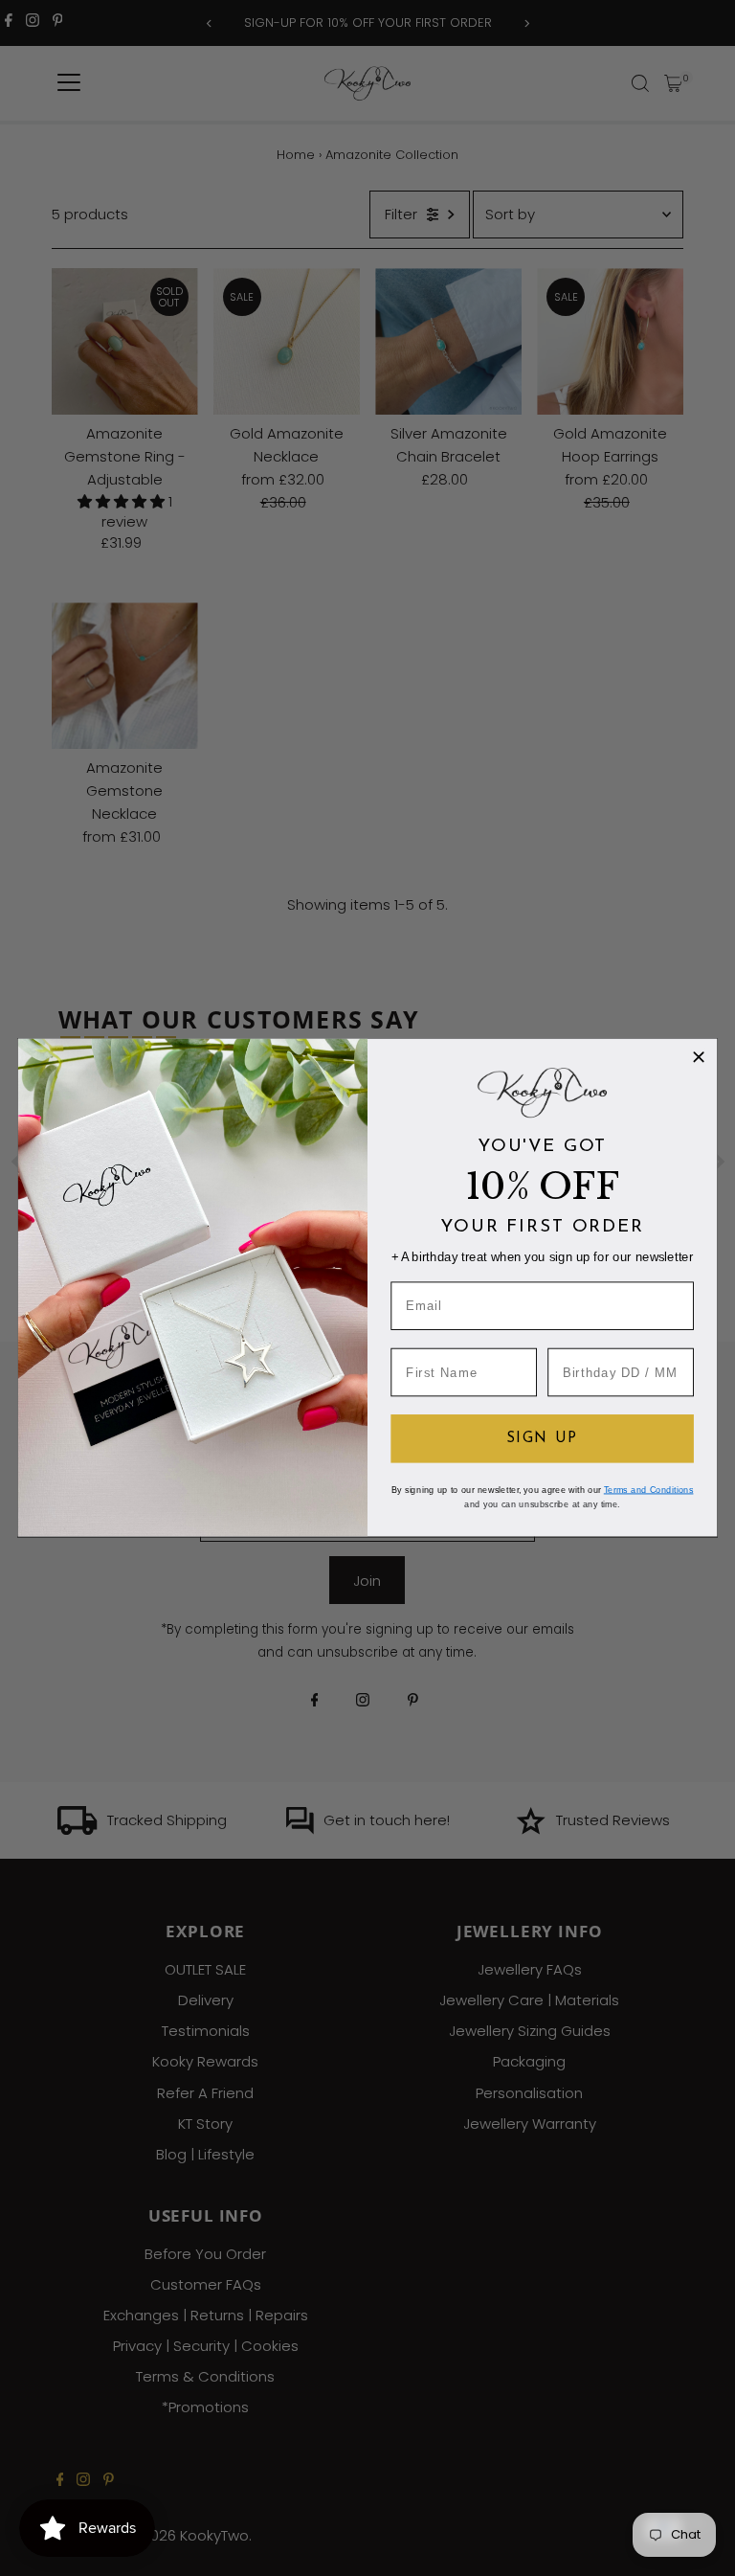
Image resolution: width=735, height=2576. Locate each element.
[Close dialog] (698, 1057)
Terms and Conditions (649, 1490)
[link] (542, 1093)
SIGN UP (542, 1439)
